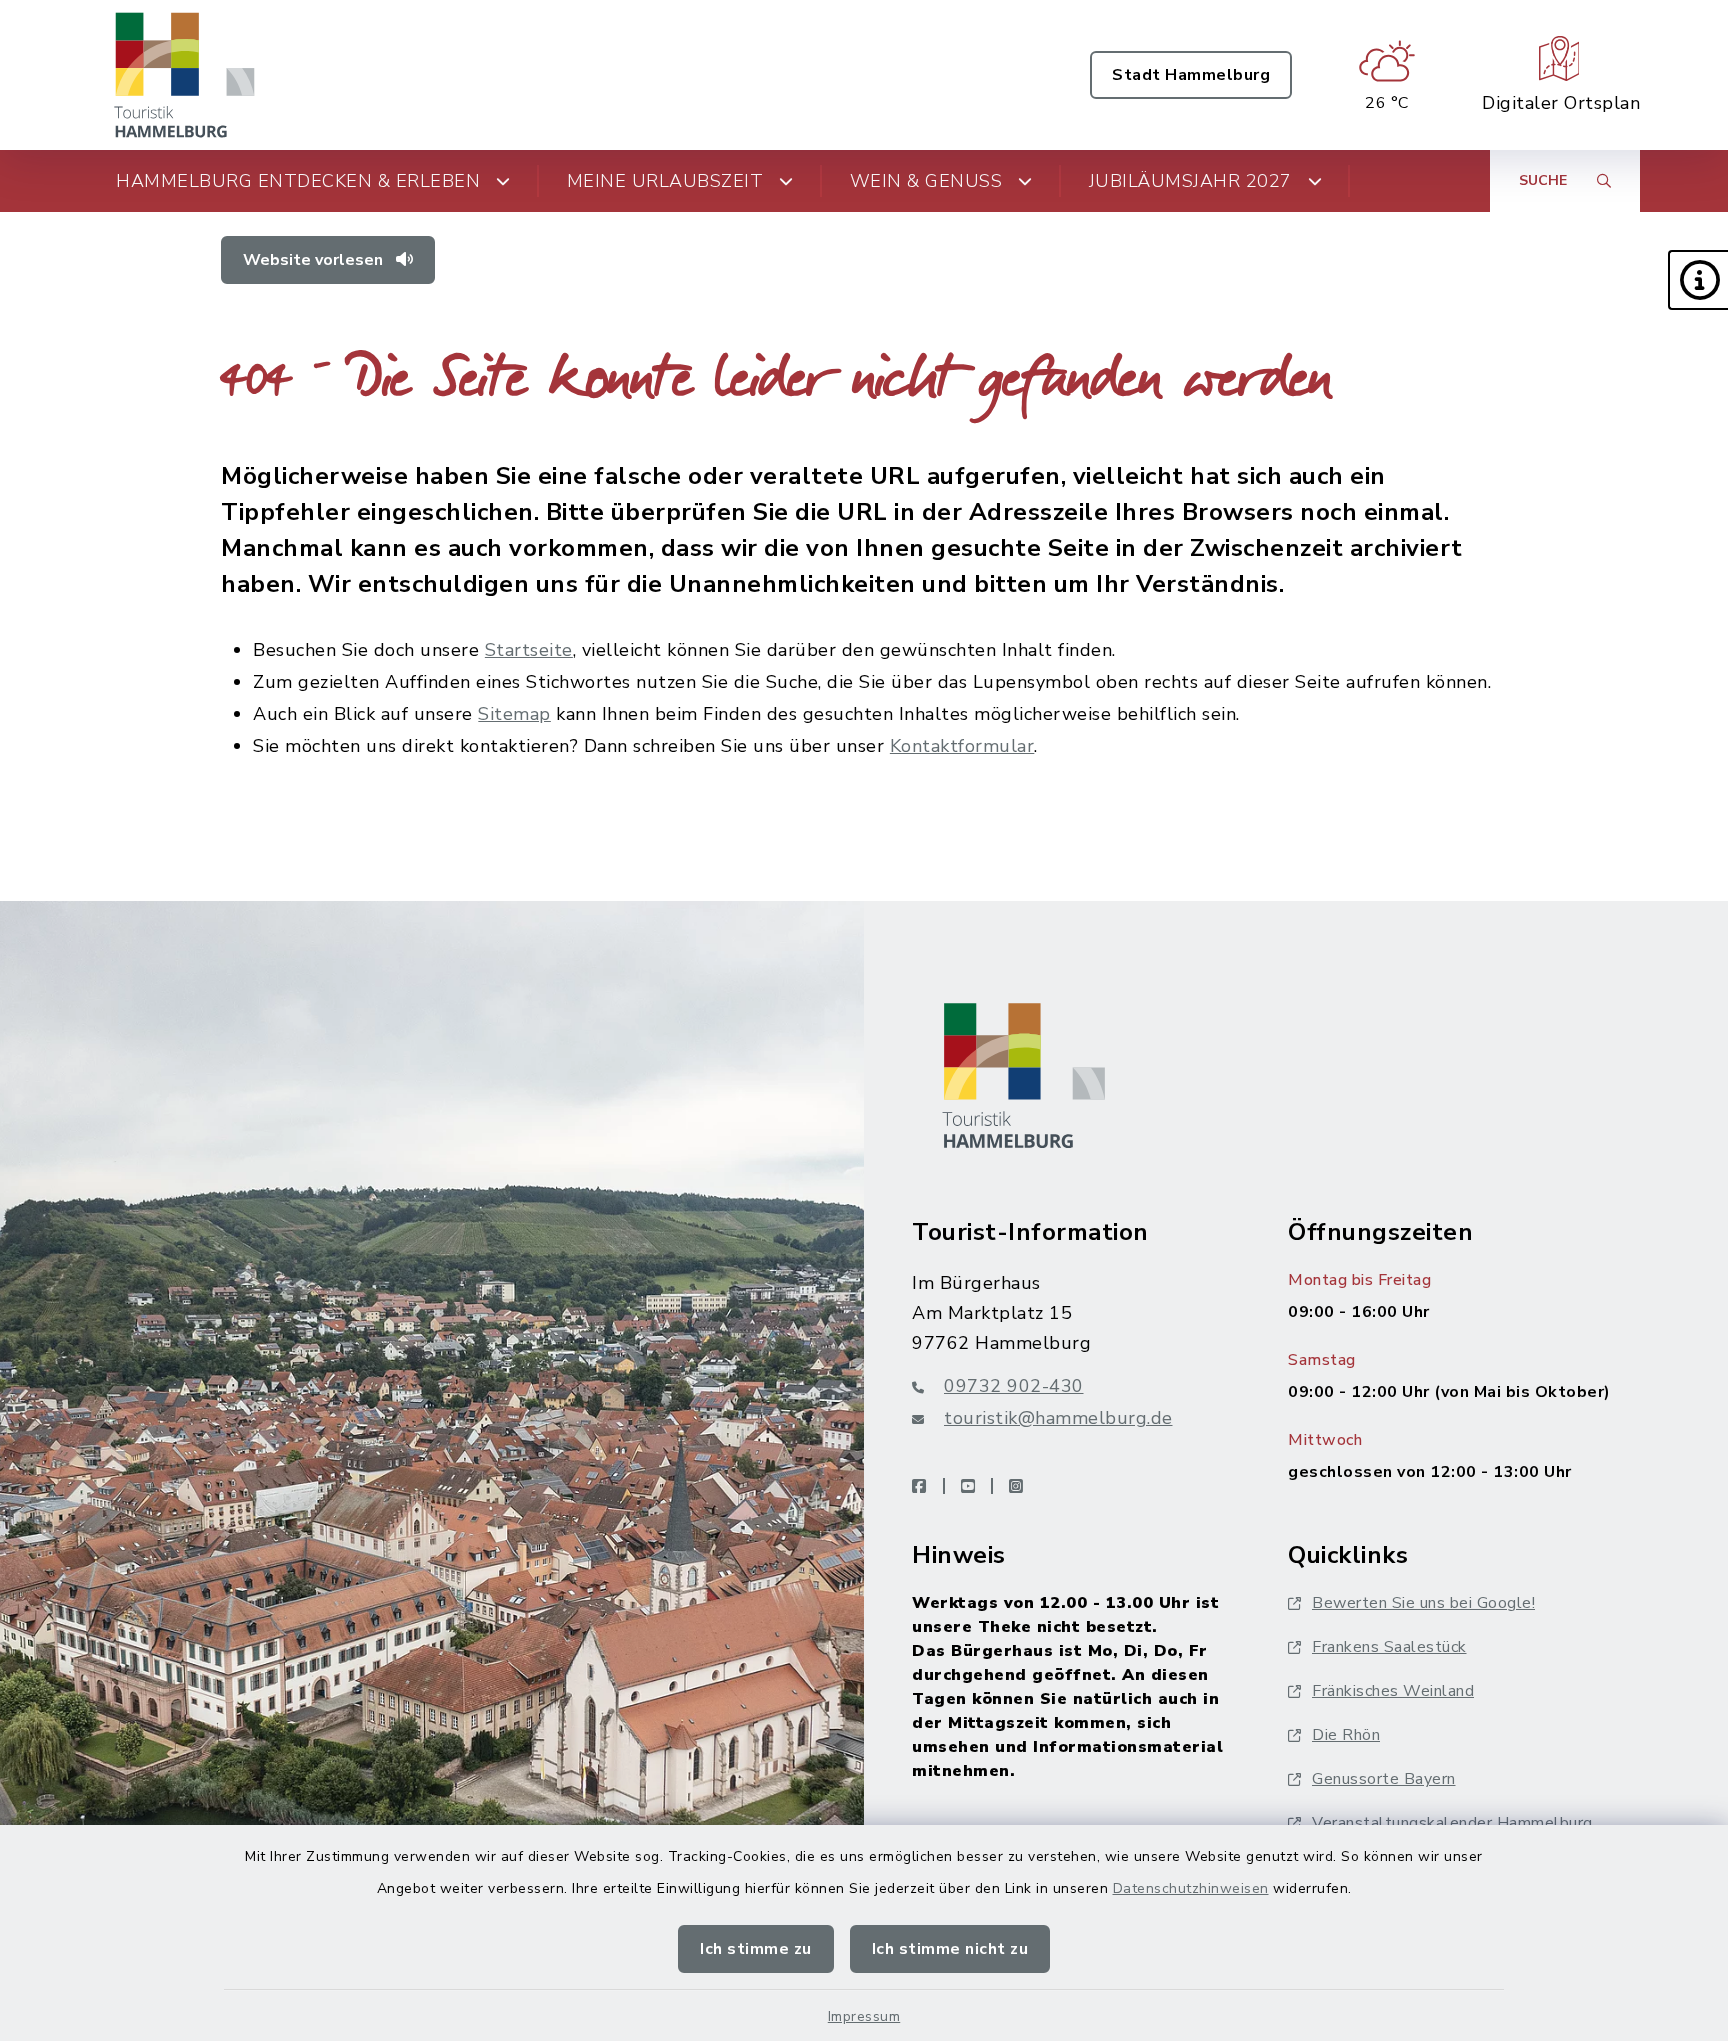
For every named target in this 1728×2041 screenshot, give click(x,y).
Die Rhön (1346, 1735)
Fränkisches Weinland (1393, 1691)
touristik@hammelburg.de (1058, 1418)
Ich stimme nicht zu (950, 1949)
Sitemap (514, 714)
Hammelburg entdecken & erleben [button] (298, 181)
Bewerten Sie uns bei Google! (1423, 1603)
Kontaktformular (962, 746)
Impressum (864, 2016)
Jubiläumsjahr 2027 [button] (1190, 181)
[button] (1698, 280)
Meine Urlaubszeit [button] (665, 181)
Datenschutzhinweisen (1191, 1888)
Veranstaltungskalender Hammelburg (1452, 1823)
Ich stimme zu (756, 1949)
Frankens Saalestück (1389, 1647)
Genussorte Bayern (1384, 1779)
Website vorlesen (315, 260)
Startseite (529, 650)
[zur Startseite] (185, 75)
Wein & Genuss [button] (926, 181)
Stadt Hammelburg (1191, 75)
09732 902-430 (1014, 1386)
